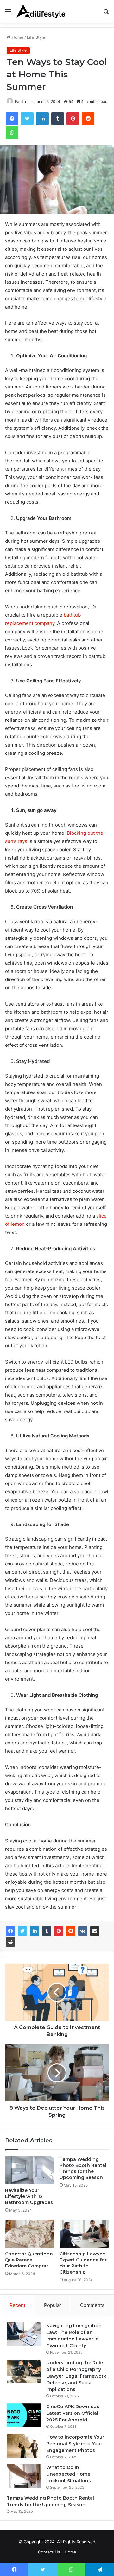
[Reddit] (71, 1931)
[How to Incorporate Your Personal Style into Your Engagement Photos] (24, 2446)
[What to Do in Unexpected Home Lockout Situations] (24, 2476)
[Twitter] (22, 1931)
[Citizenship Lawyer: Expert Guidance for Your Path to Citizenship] (84, 2234)
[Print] (10, 1942)
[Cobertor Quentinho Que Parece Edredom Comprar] (30, 2234)
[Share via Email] (95, 1931)
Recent (17, 2305)
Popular (53, 2305)
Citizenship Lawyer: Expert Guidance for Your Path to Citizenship (83, 2263)
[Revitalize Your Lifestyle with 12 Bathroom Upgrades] (30, 2170)
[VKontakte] (83, 1931)
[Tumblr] (47, 1931)
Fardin (20, 101)
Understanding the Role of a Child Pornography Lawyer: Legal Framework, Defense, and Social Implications (77, 2376)
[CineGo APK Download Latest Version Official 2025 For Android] (24, 2415)
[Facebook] (10, 1931)
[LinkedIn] (35, 1931)
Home (17, 37)
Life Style (36, 37)
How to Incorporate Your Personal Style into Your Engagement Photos (75, 2444)
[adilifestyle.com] (41, 11)
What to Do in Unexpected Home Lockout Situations (69, 2474)
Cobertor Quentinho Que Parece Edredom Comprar (29, 2260)
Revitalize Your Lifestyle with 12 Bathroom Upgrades (29, 2196)
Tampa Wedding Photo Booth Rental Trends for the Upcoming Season (83, 2168)
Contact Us (49, 2552)
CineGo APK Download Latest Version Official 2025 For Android (73, 2413)
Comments (92, 2305)
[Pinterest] (59, 1931)
